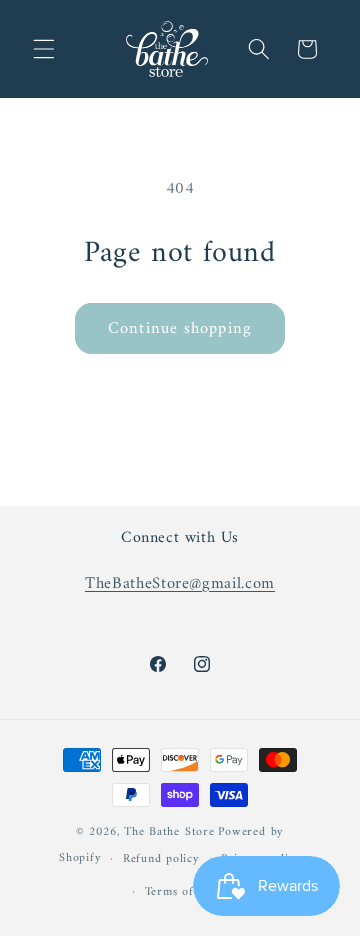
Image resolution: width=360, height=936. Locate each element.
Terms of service (191, 892)
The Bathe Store (169, 832)
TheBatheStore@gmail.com (180, 583)
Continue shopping (180, 328)
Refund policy (161, 859)
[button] (44, 49)
